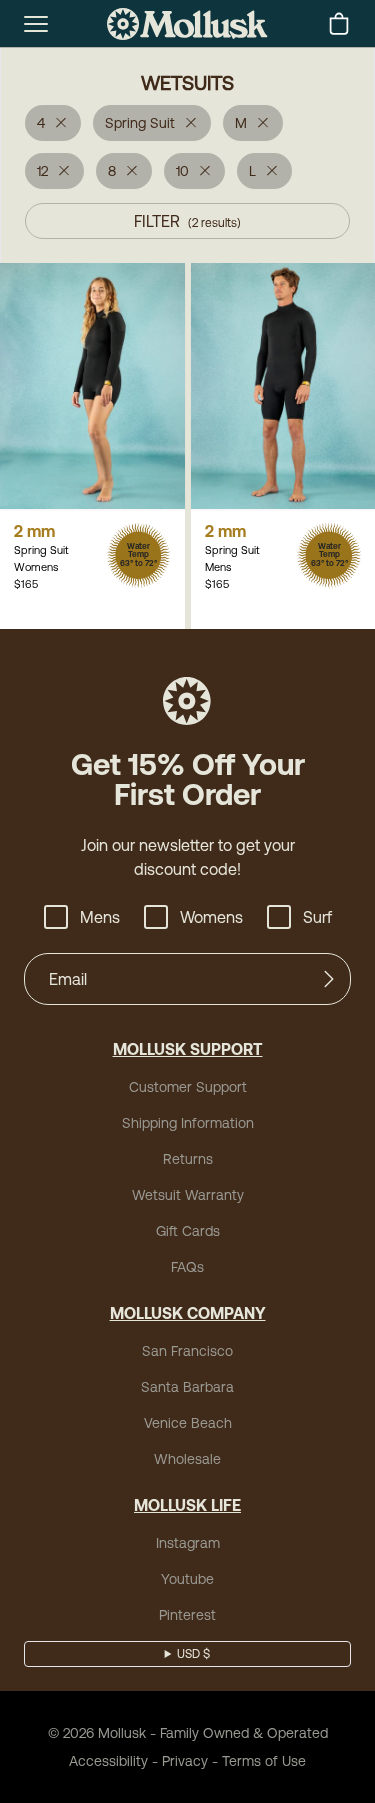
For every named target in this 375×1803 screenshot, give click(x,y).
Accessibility (108, 1761)
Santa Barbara (187, 1387)
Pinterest (187, 1615)
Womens (211, 917)
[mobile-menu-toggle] (36, 24)
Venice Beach (188, 1423)
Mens (100, 917)
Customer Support (188, 1087)
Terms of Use (264, 1761)
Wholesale (187, 1459)
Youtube (187, 1579)
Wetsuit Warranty (188, 1195)
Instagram (188, 1543)
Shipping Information (188, 1123)
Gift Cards (188, 1231)
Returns (188, 1159)
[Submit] (329, 979)
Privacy (185, 1761)
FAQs (187, 1267)
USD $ (193, 1654)
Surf (317, 917)
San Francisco (187, 1351)
